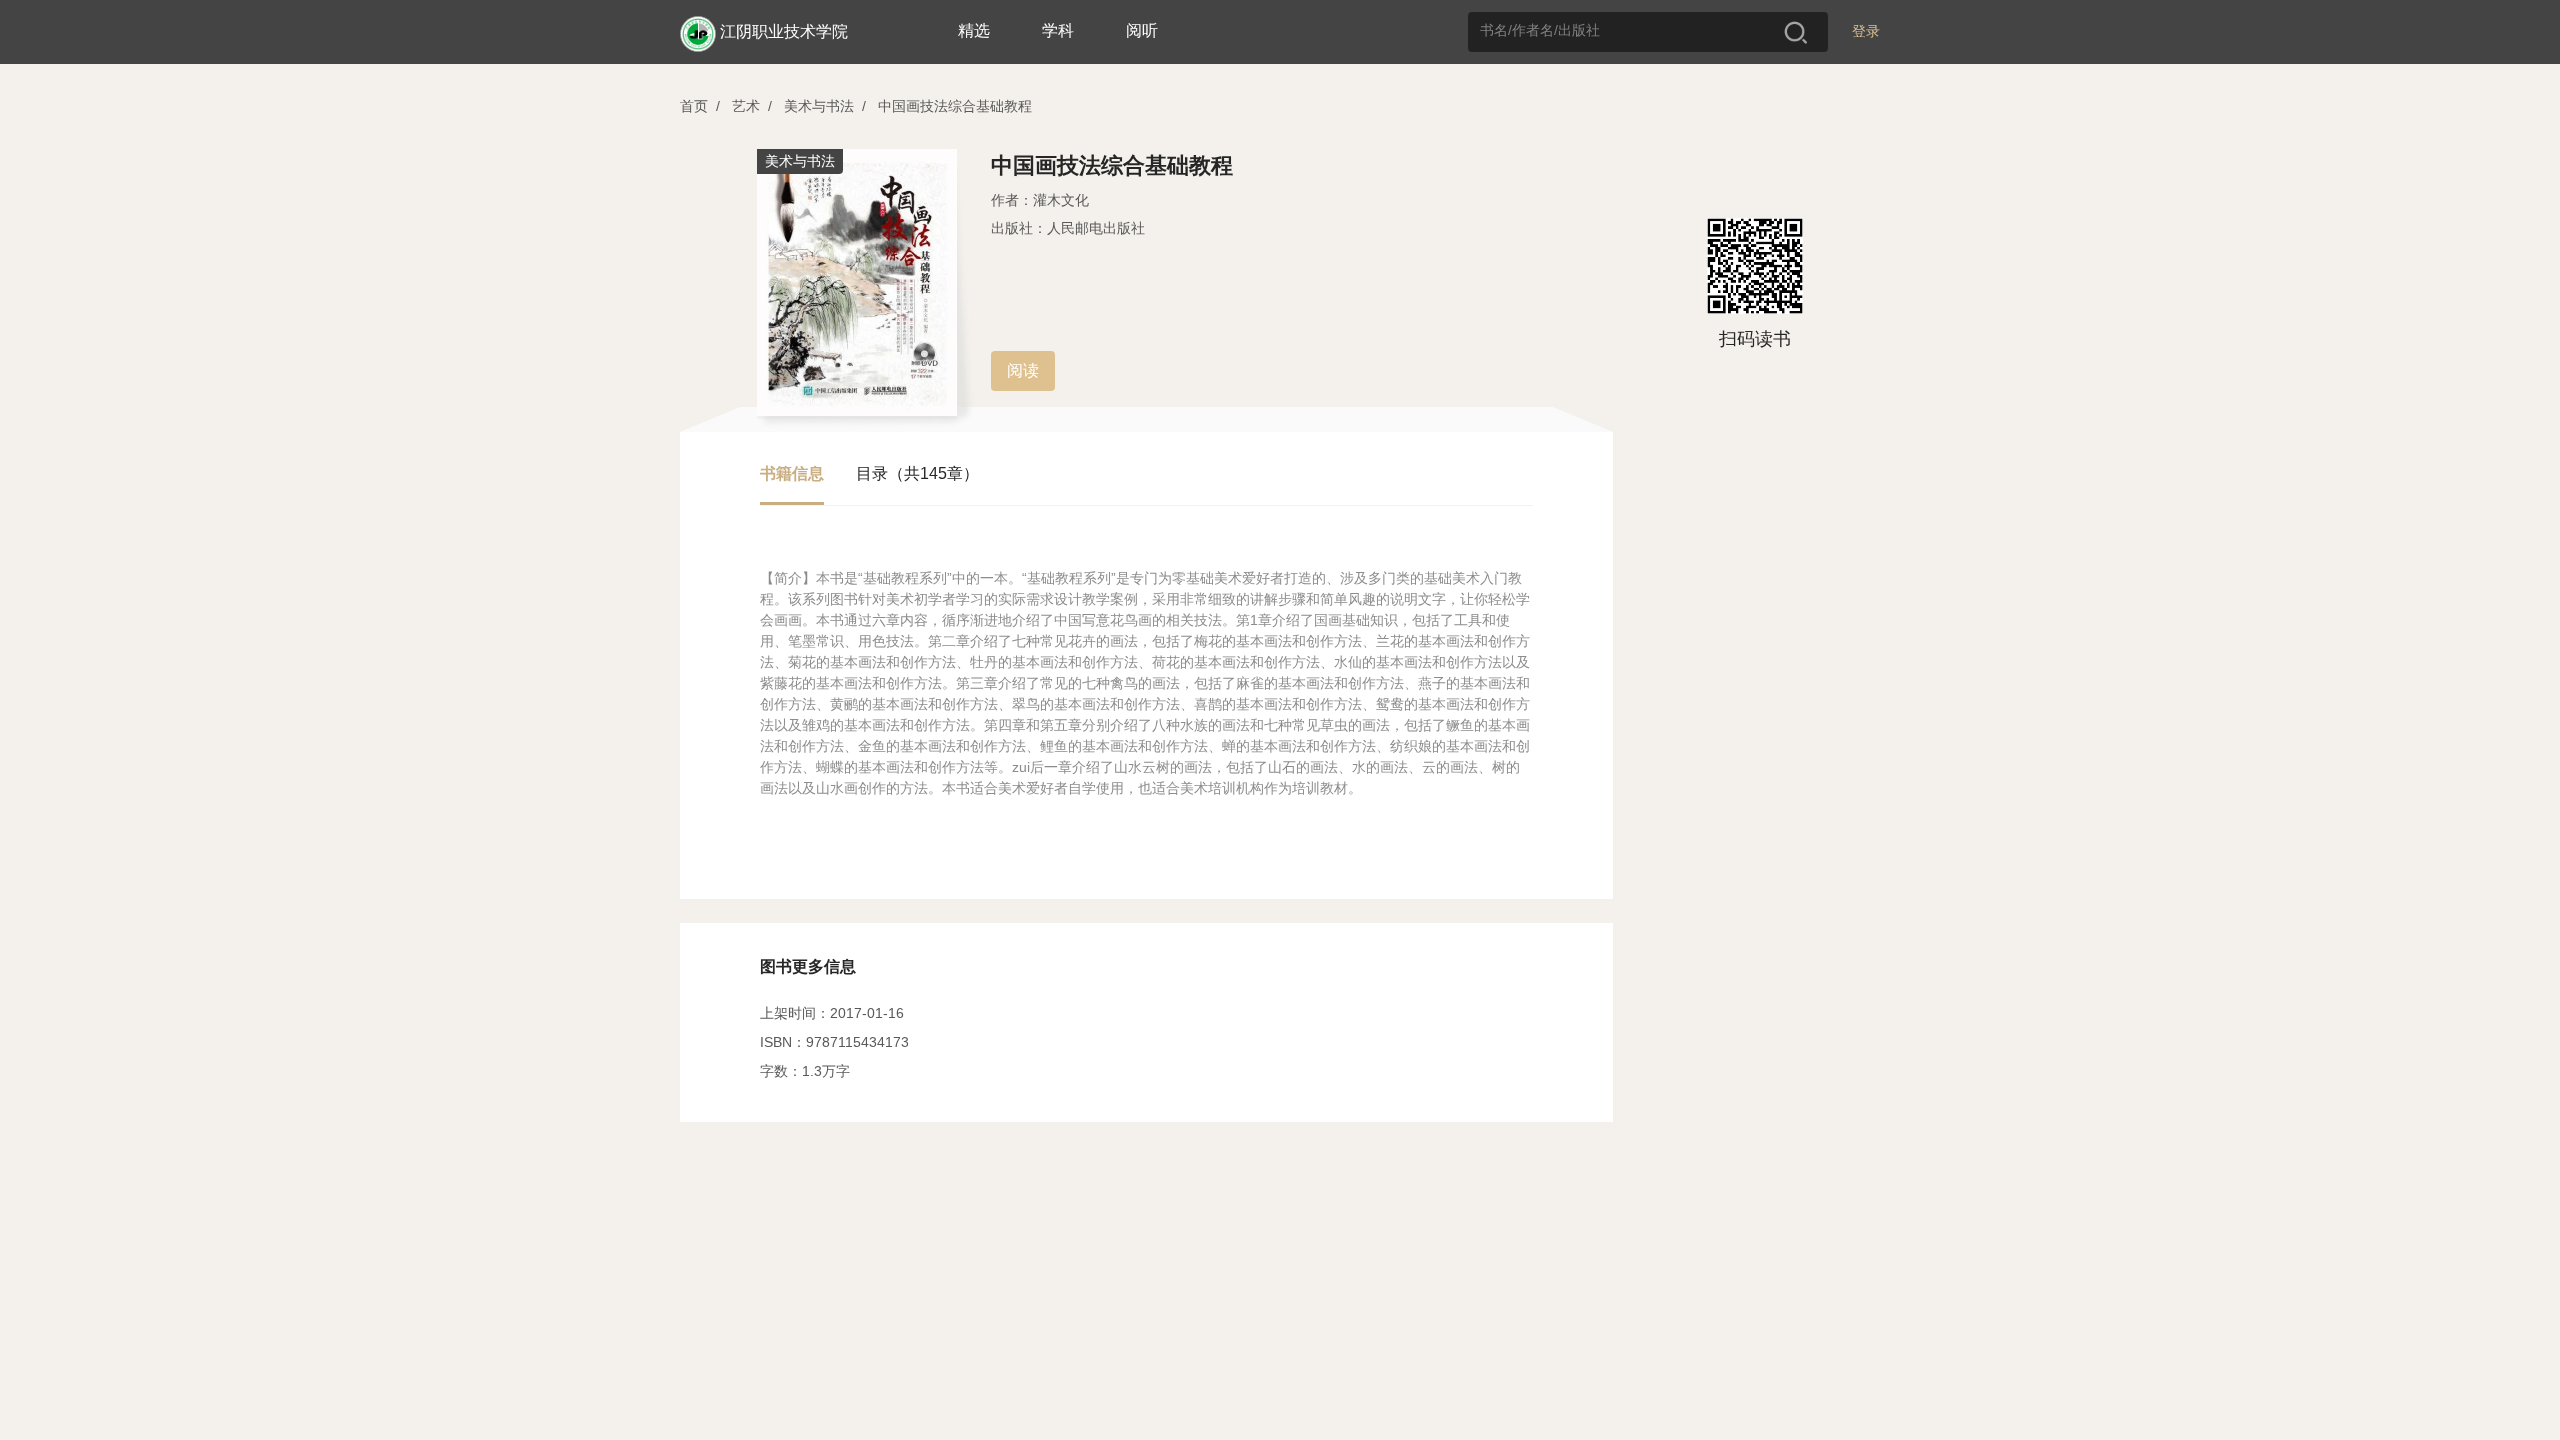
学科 (1058, 30)
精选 (974, 30)
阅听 (1142, 30)
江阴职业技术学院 (784, 31)
